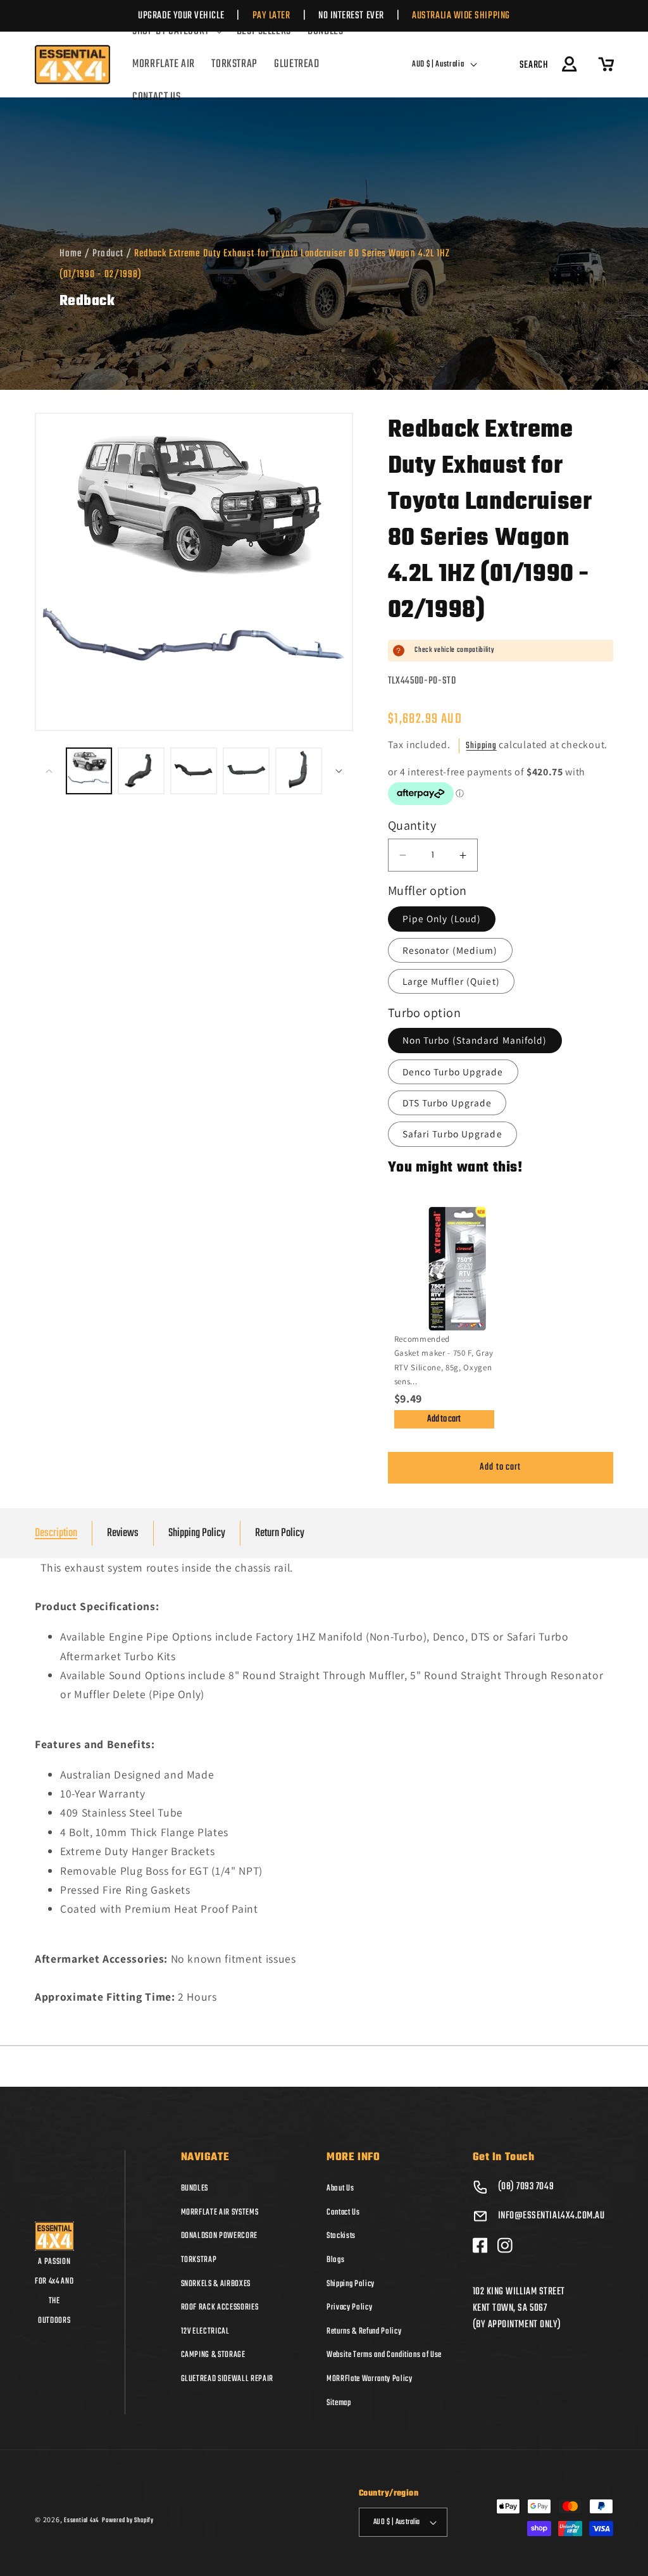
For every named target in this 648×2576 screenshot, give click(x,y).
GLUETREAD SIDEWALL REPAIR (227, 2379)
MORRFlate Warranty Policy (370, 2379)
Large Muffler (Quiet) (451, 981)
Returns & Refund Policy (364, 2331)
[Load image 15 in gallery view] (246, 771)
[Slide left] (49, 771)
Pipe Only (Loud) (442, 918)
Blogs (335, 2260)
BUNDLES (195, 2188)
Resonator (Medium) (450, 950)
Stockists (341, 2235)
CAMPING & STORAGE (213, 2354)
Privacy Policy (349, 2307)
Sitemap (339, 2403)
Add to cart (444, 1419)
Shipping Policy (197, 1533)
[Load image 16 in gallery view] (299, 771)
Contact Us (343, 2212)
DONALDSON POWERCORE (220, 2235)
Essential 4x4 (81, 2520)
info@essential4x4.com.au (551, 2216)
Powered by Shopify (128, 2520)
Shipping (481, 746)
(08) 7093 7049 (526, 2187)
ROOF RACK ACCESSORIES (220, 2307)
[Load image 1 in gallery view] (89, 771)
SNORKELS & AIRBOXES (216, 2284)
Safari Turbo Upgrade (452, 1134)
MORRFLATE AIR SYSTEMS (220, 2212)
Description (56, 1533)
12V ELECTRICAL (205, 2331)
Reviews (123, 1533)
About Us (340, 2188)
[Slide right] (339, 771)
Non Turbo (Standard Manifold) (475, 1040)
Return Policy (280, 1533)
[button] (176, 32)
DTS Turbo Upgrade (447, 1103)
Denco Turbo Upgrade (453, 1072)
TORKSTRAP (199, 2260)
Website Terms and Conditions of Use (384, 2354)
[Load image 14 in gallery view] (194, 771)
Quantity (412, 825)
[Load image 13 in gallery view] (141, 771)
